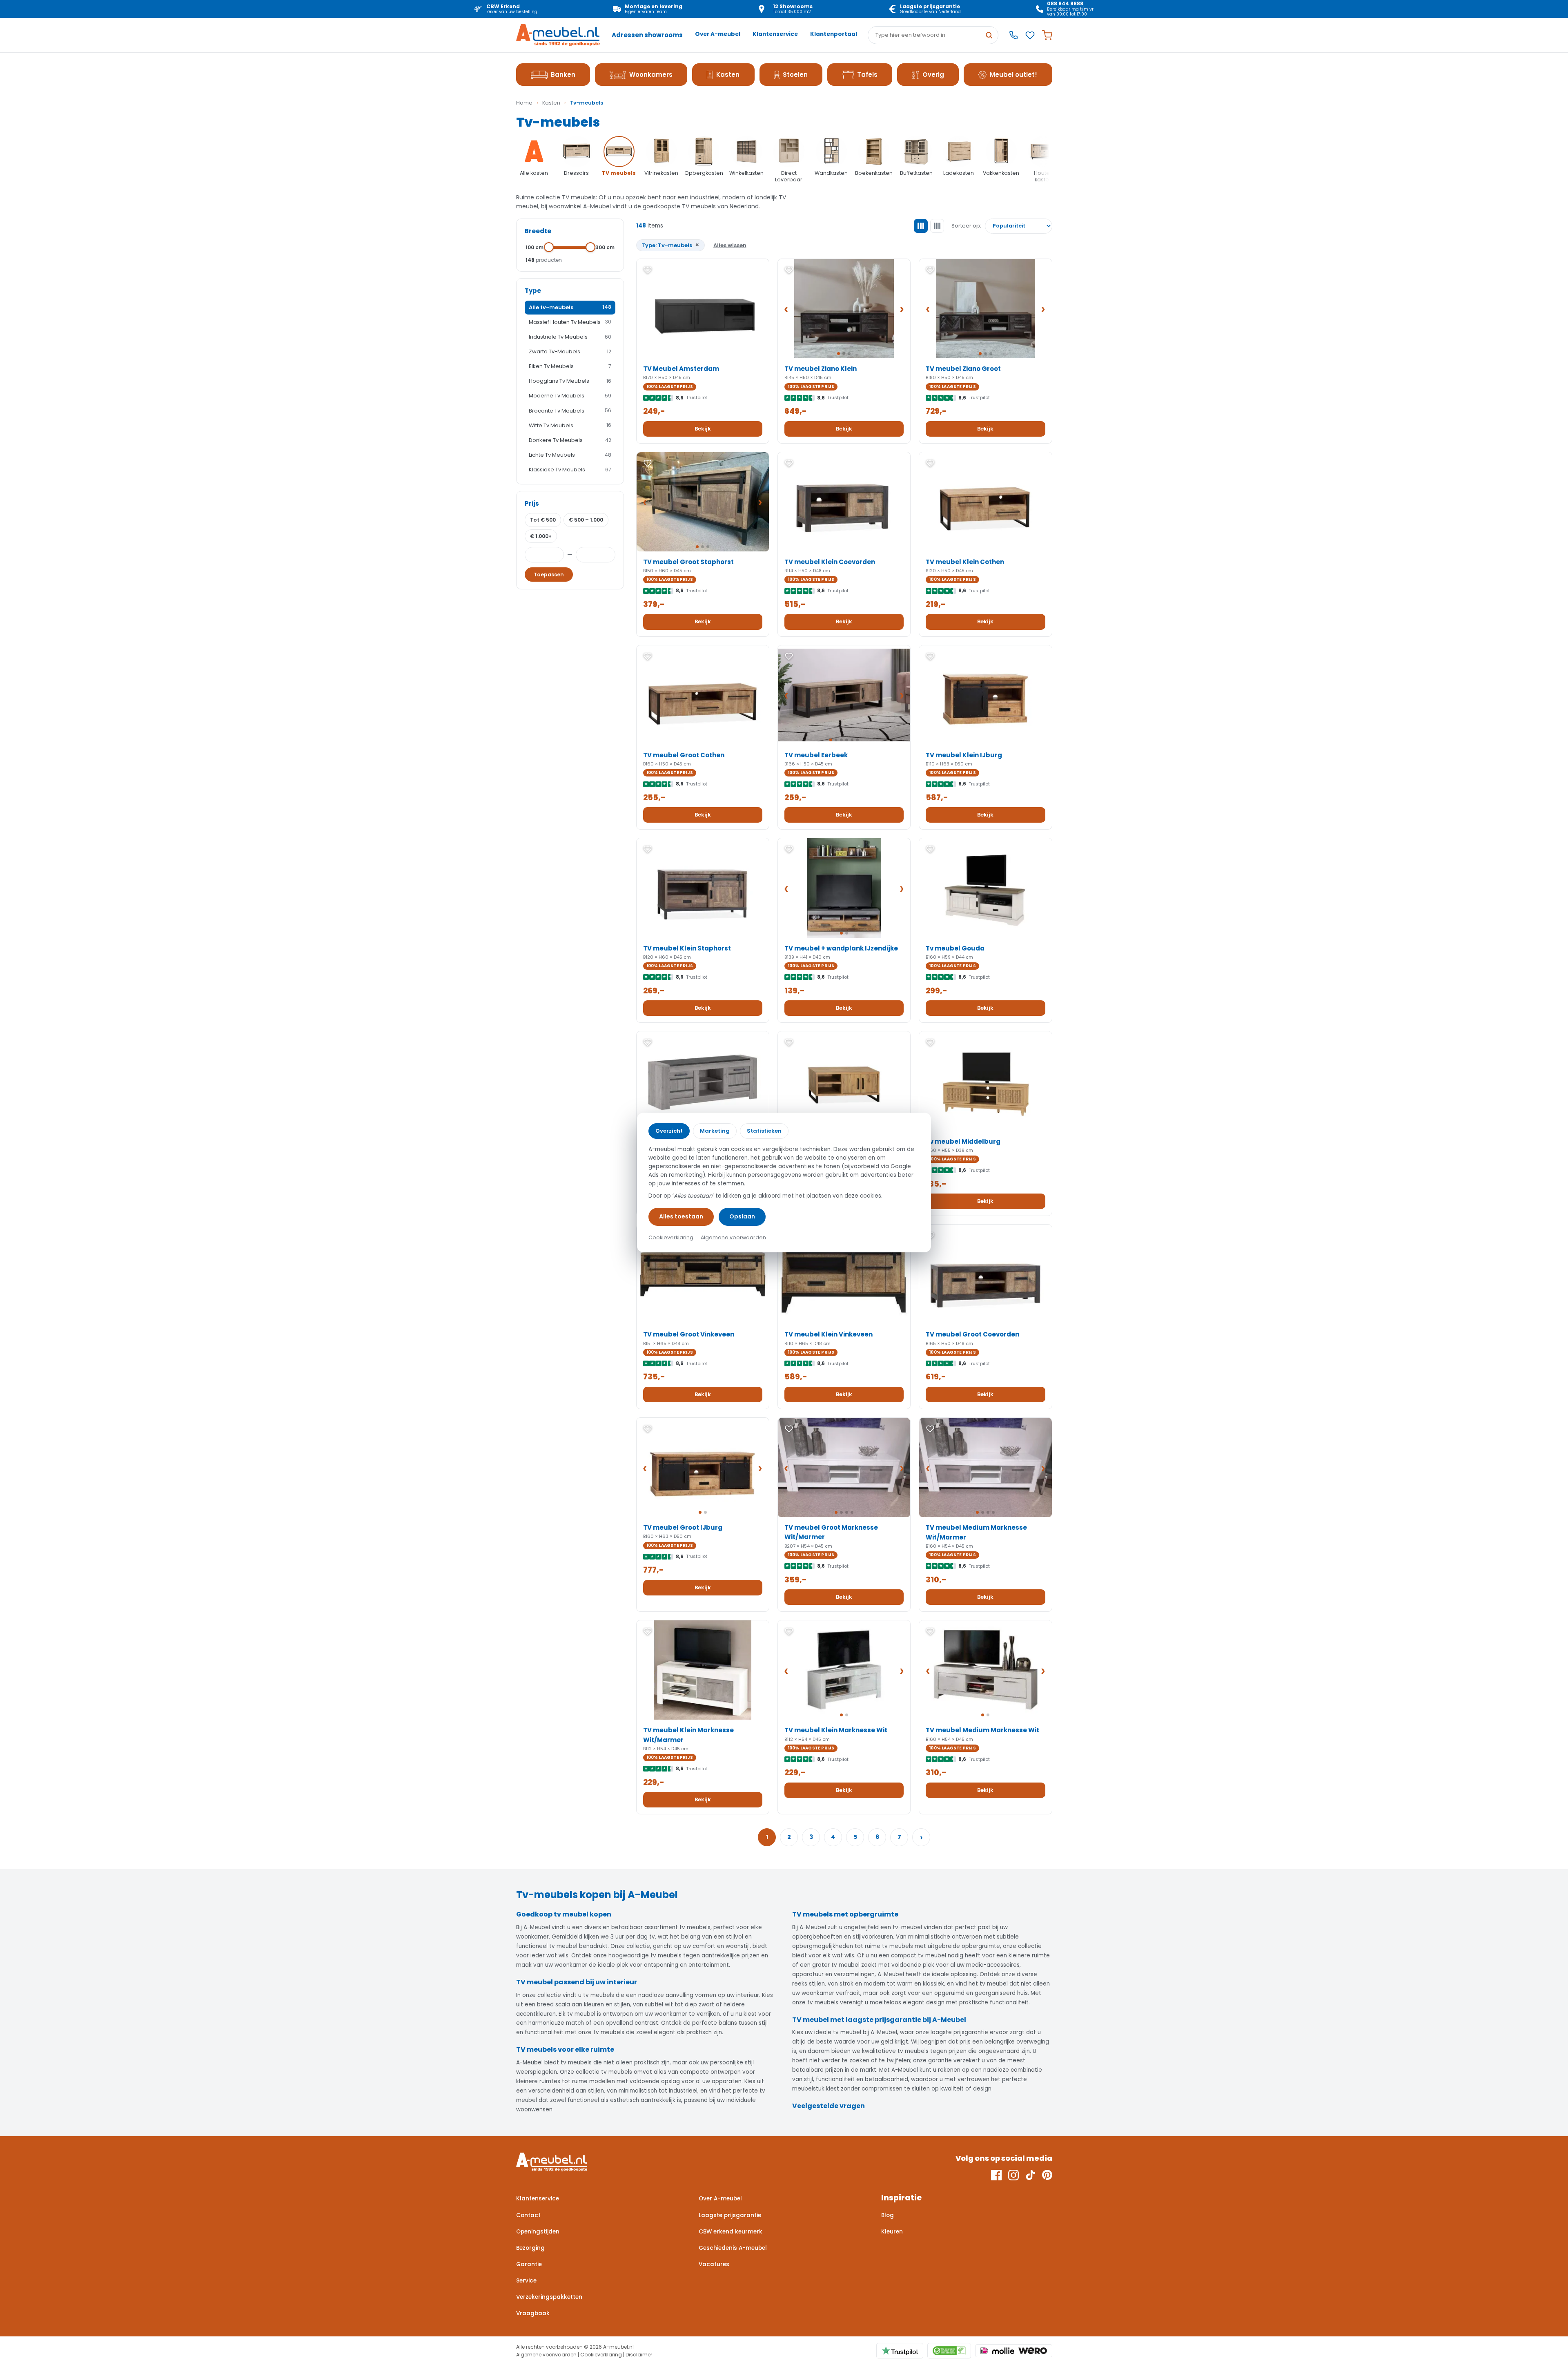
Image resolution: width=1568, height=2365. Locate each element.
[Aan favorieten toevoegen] (648, 270)
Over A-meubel (718, 34)
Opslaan (742, 1216)
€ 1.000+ (541, 536)
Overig (933, 75)
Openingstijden (538, 2232)
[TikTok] (1030, 2175)
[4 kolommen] (937, 226)
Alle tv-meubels (570, 307)
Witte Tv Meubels (570, 425)
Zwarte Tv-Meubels (570, 351)
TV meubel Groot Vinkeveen (689, 1334)
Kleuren (892, 2232)
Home (524, 103)
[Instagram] (1013, 2175)
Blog (888, 2215)
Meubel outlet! (1013, 75)
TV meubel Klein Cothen (965, 562)
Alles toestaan (681, 1216)
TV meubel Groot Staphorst (688, 562)
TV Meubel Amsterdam (681, 369)
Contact (528, 2215)
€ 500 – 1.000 (586, 520)
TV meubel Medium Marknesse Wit (982, 1730)
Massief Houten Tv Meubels (570, 322)
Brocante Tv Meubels (570, 411)
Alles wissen (730, 245)
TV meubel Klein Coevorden (830, 562)
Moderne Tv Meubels (570, 396)
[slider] (549, 247)
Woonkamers (651, 75)
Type (533, 291)
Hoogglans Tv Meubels (570, 381)
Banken (563, 75)
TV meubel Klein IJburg (964, 755)
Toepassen (549, 575)
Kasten (728, 75)
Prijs (532, 503)
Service (526, 2281)
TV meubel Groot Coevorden (972, 1334)
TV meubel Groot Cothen (684, 755)
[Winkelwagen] (1047, 35)
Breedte (538, 231)
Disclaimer (639, 2355)
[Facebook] (996, 2175)
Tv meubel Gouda (955, 948)
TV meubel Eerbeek (816, 755)
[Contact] (1013, 35)
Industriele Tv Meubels (570, 337)
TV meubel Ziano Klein (821, 369)
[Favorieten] (1030, 35)
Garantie (529, 2264)
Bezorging (530, 2248)
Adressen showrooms (647, 35)
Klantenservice (775, 34)
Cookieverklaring (601, 2355)
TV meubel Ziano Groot (963, 369)
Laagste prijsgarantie (730, 2215)
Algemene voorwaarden (546, 2355)
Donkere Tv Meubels (570, 440)
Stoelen (795, 75)
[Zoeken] (989, 35)
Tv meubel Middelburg (963, 1141)
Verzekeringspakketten (549, 2297)
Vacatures (714, 2264)
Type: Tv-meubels (670, 245)
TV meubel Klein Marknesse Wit (836, 1730)
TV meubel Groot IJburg (683, 1527)
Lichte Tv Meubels (570, 455)
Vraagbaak (533, 2313)
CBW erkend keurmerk (731, 2232)
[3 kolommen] (921, 226)
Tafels (867, 75)
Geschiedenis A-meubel (733, 2248)
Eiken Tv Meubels (570, 366)
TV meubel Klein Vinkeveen (829, 1334)
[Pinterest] (1047, 2175)
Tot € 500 (543, 520)
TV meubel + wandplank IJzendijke (841, 948)
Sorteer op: (966, 226)
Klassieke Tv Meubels (570, 470)
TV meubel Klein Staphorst (687, 948)
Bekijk (703, 429)
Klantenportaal (834, 34)
